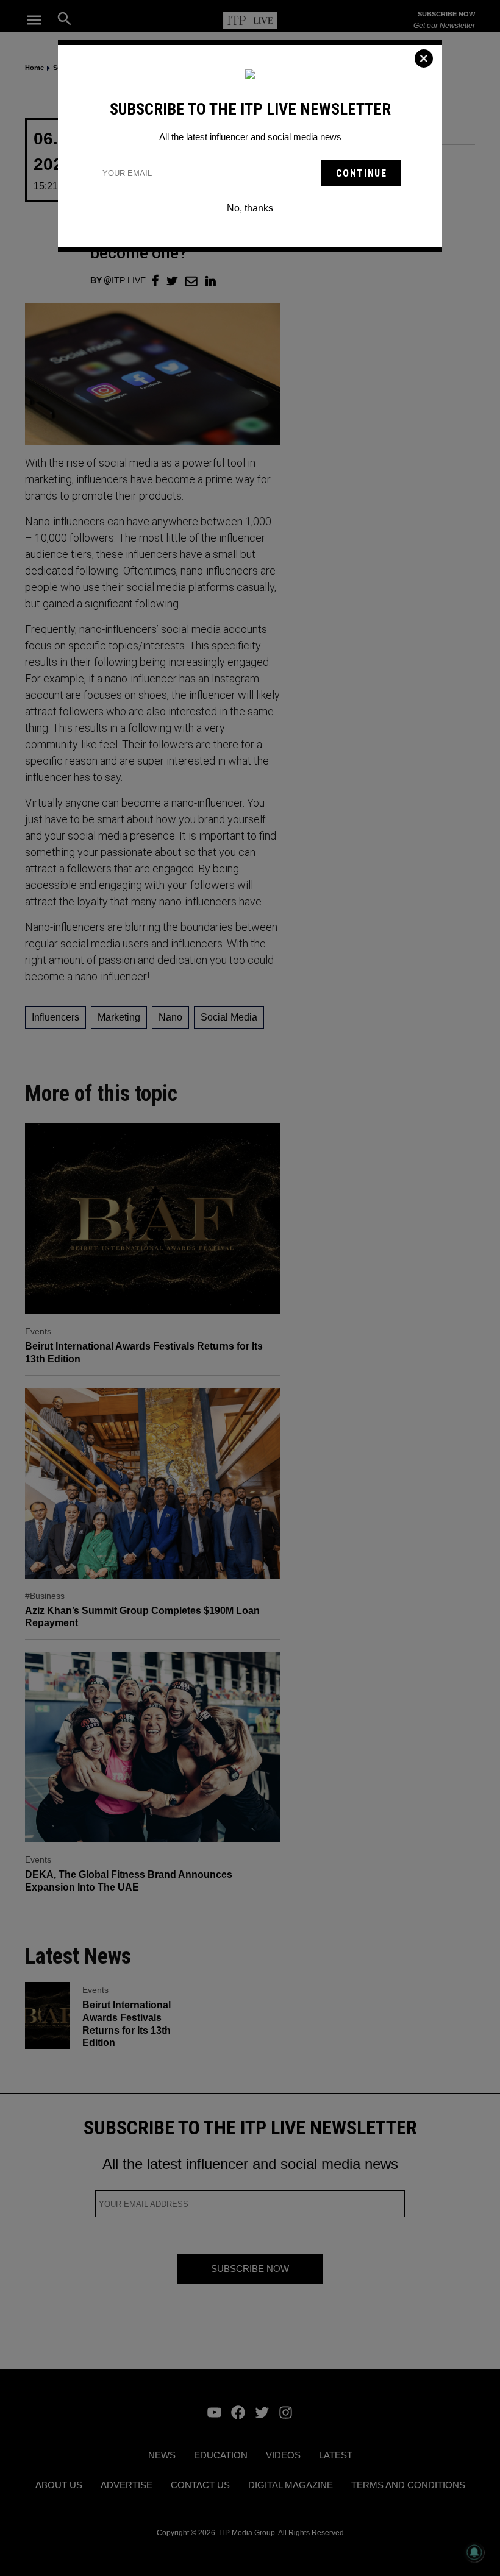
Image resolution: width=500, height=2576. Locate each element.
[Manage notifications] (474, 2552)
